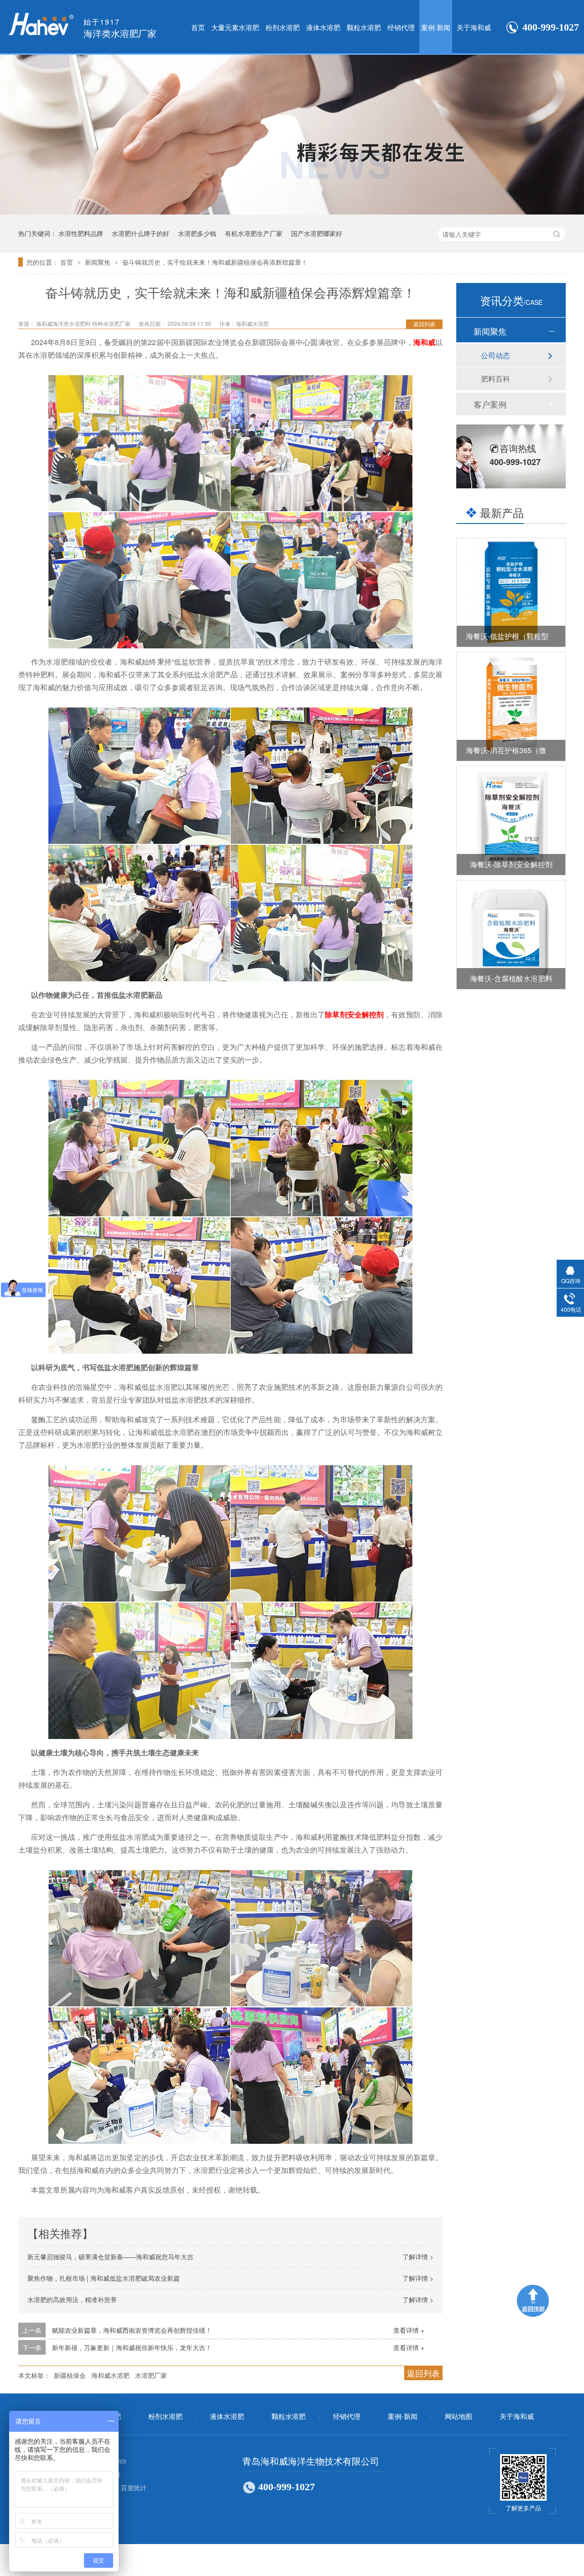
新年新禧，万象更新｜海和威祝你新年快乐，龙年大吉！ (132, 2347)
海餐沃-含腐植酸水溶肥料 (511, 978)
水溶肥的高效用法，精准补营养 (72, 2299)
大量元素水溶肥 (235, 27)
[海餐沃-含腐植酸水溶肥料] (511, 935)
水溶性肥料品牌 (81, 233)
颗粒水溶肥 (364, 27)
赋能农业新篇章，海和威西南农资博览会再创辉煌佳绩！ (132, 2330)
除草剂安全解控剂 (354, 1014)
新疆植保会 (70, 2375)
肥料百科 (495, 379)
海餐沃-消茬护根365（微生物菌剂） (524, 750)
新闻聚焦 (99, 262)
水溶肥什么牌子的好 (141, 233)
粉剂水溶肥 (283, 27)
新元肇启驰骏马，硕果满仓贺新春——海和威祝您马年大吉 (110, 2257)
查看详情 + (409, 2330)
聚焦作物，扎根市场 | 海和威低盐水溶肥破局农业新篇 (104, 2278)
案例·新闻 (436, 27)
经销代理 (401, 27)
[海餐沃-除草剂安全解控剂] (511, 821)
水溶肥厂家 (151, 2375)
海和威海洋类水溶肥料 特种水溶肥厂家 (84, 323)
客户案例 (490, 404)
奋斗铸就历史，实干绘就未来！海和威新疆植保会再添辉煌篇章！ (215, 262)
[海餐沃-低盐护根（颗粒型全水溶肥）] (511, 592)
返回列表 (424, 324)
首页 (198, 27)
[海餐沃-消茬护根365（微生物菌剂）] (511, 707)
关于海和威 (474, 27)
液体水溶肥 (323, 27)
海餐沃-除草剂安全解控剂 (511, 864)
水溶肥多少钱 (197, 233)
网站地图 (459, 2417)
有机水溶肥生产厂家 (254, 233)
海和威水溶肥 (110, 2375)
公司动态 (495, 355)
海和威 (424, 342)
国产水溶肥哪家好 (317, 233)
